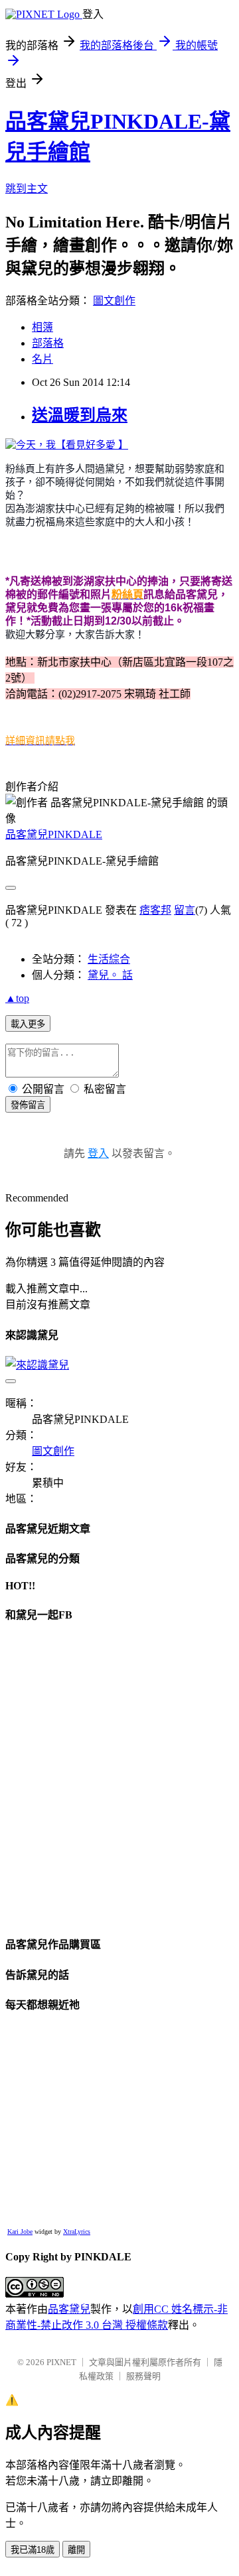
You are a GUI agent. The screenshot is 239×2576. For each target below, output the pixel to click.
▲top (17, 998)
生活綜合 (109, 959)
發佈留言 (28, 1105)
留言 (185, 910)
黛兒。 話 (110, 975)
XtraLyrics (77, 2232)
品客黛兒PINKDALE (54, 834)
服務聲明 (143, 2376)
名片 (42, 359)
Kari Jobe (20, 2232)
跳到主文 (27, 189)
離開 (76, 2550)
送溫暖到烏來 (80, 415)
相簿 (42, 327)
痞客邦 (155, 910)
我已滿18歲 (33, 2550)
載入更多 (28, 1024)
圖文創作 (114, 301)
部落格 (48, 343)
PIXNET (61, 2362)
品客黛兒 (69, 2309)
